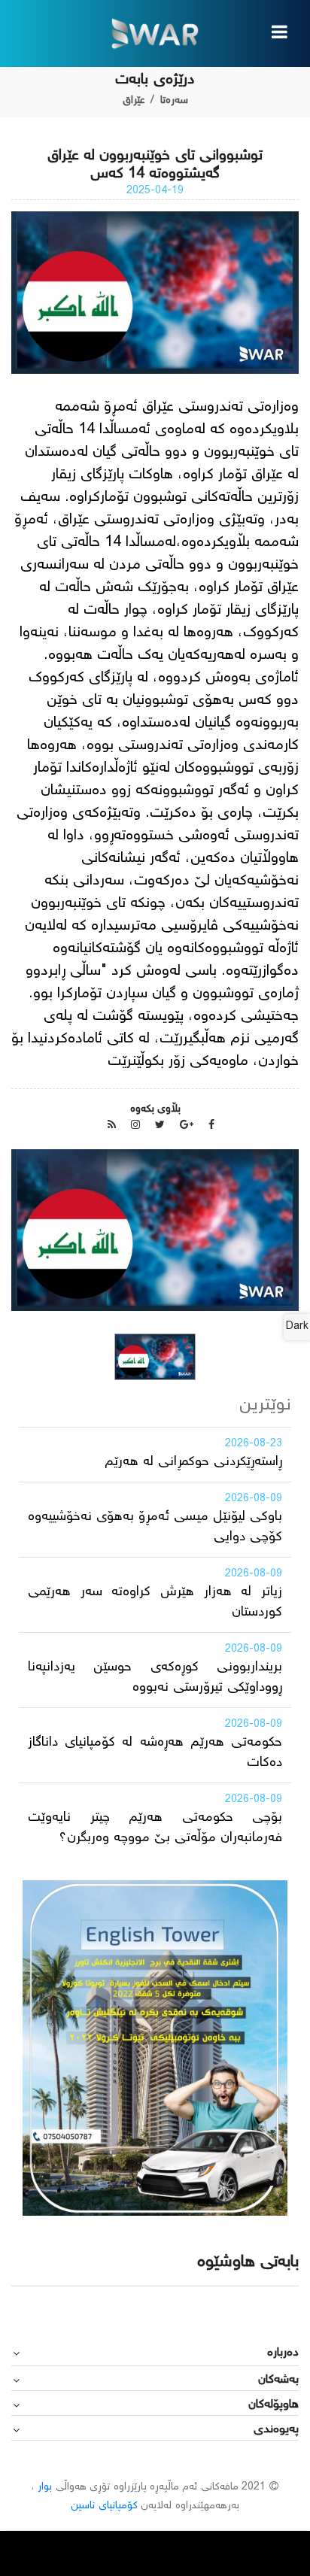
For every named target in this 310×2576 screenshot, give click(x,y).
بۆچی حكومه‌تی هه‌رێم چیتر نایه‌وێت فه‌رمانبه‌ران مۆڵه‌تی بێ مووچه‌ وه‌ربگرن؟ (155, 1828)
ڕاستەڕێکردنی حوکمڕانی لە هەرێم (193, 1462)
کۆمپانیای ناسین (104, 2506)
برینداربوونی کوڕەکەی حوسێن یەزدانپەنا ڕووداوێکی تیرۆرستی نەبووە (155, 1678)
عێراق (134, 101)
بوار (45, 2487)
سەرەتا (174, 101)
